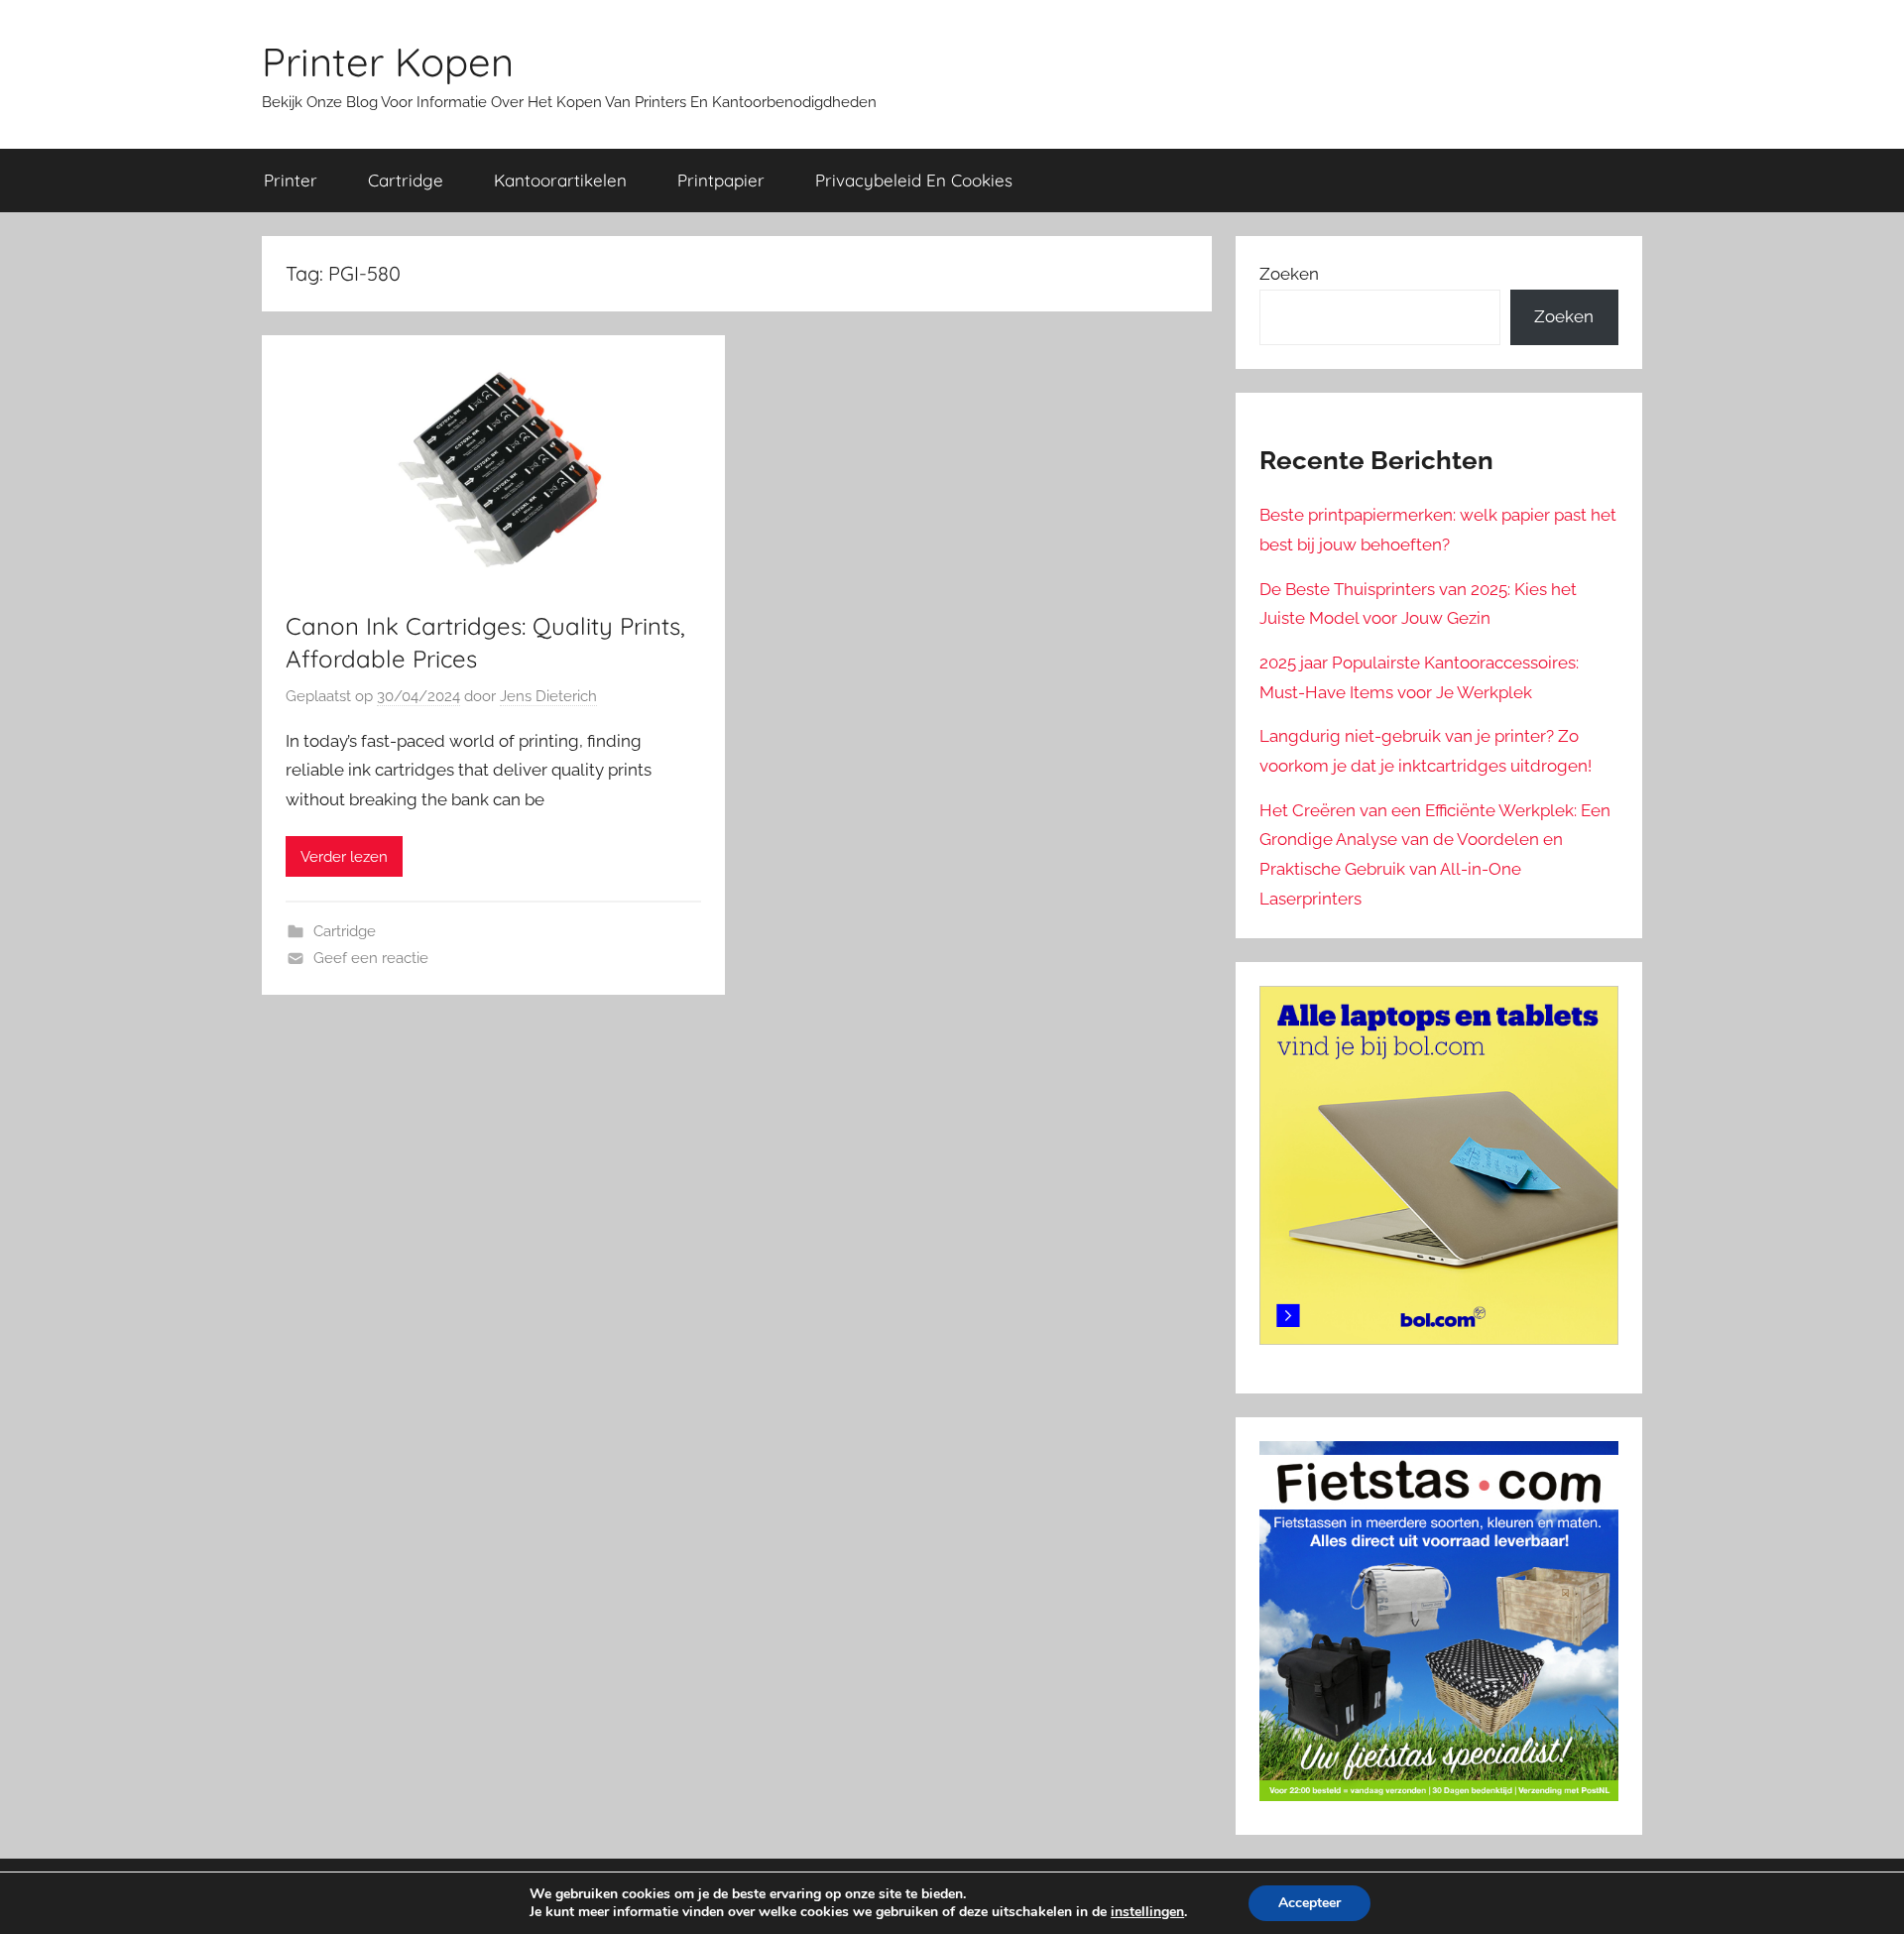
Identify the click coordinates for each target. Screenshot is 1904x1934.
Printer (291, 180)
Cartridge (406, 180)
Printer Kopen (388, 61)
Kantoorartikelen (560, 180)
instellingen (1147, 1912)
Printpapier (721, 180)
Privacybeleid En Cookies (914, 180)
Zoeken (1289, 274)
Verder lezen (344, 857)
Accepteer (1309, 1903)
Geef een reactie (371, 958)
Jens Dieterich (548, 696)
